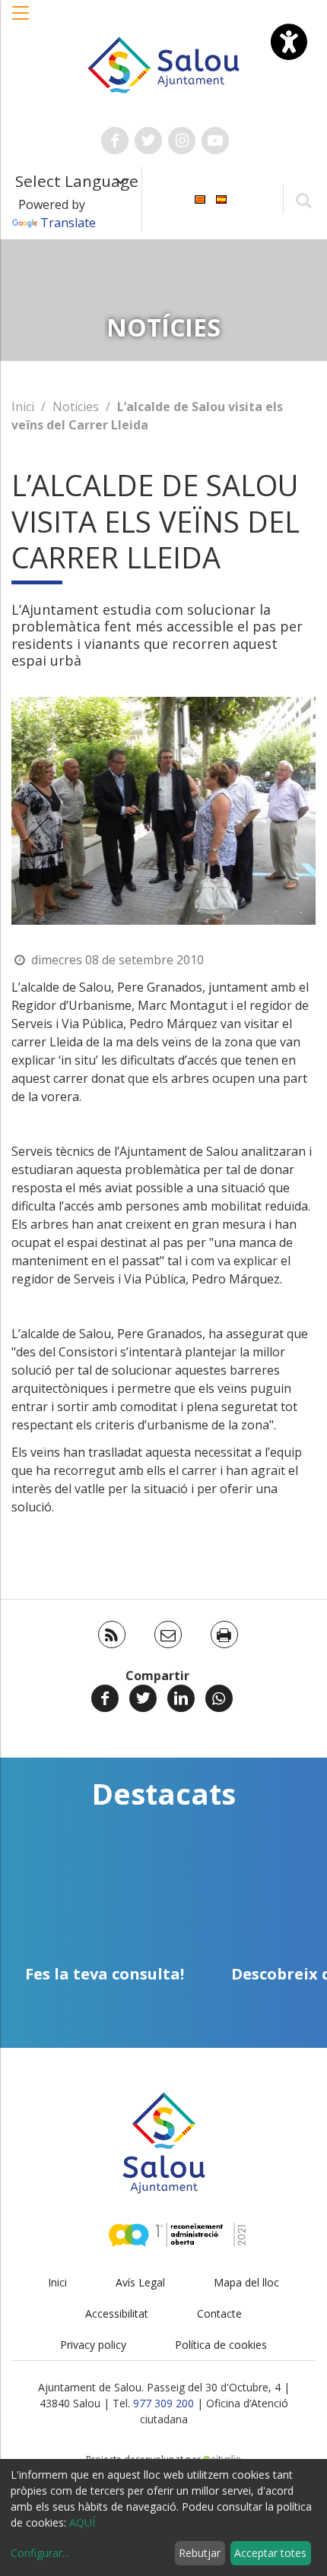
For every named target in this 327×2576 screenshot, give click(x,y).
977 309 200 (163, 2403)
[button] (21, 21)
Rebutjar (200, 2553)
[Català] (200, 198)
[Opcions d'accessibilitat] (289, 42)
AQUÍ (82, 2522)
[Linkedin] (181, 1698)
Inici (23, 407)
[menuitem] (200, 198)
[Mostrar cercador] (303, 199)
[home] (164, 64)
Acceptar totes (270, 2553)
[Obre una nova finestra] (115, 141)
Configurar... (40, 2553)
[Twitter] (143, 1698)
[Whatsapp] (219, 1698)
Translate (68, 223)
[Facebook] (105, 1698)
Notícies (76, 407)
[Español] (221, 198)
